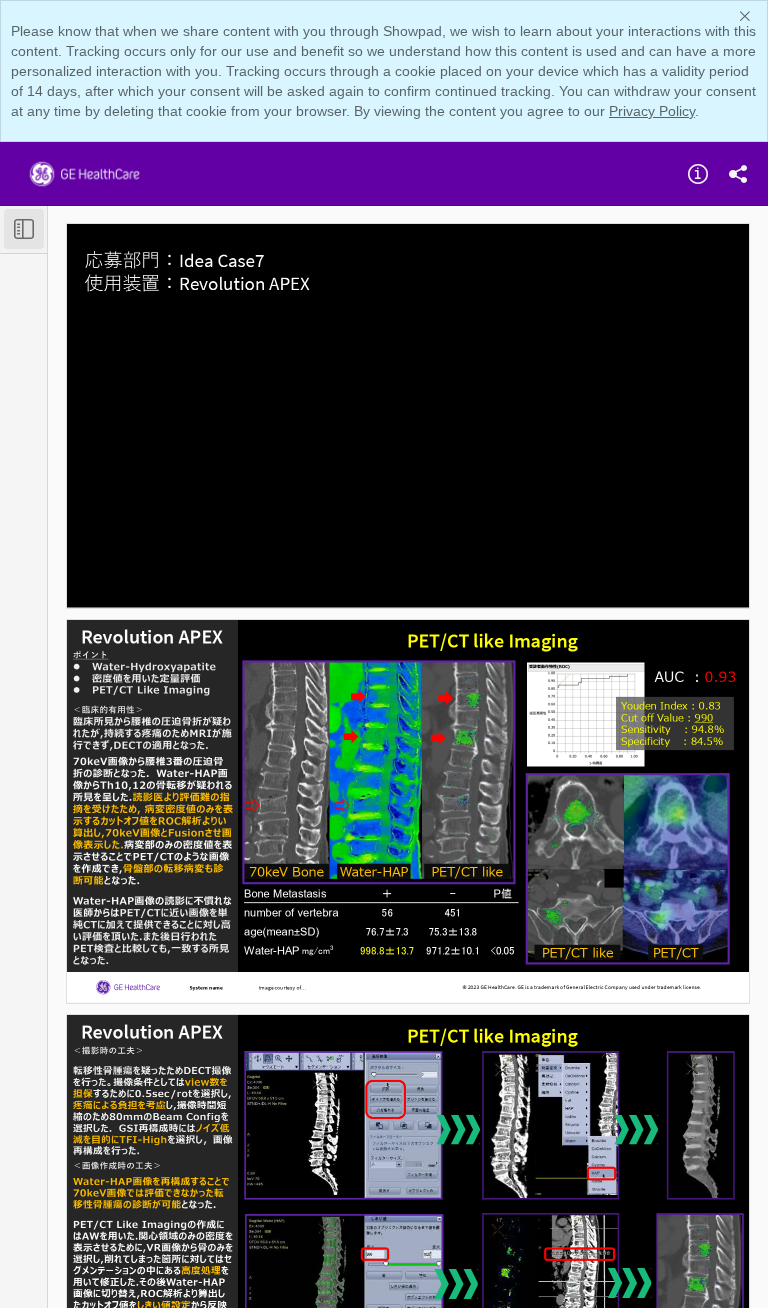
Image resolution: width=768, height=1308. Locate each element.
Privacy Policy (652, 111)
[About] (698, 174)
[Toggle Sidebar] (24, 229)
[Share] (738, 174)
